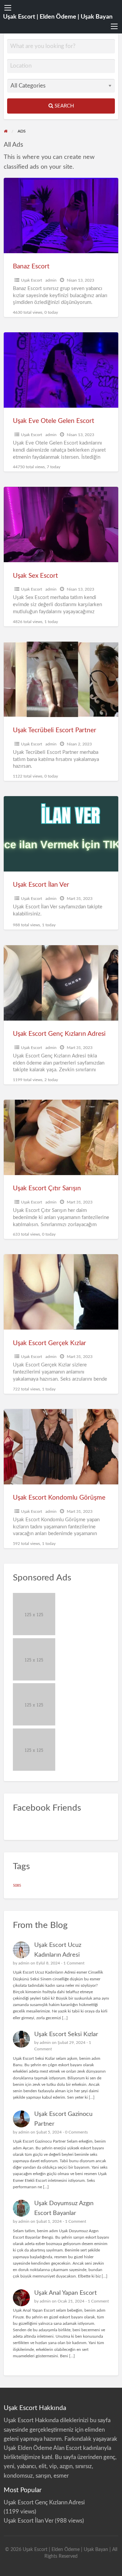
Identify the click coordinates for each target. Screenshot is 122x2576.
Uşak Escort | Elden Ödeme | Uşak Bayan (58, 17)
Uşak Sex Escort (35, 576)
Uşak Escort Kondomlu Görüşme (59, 1498)
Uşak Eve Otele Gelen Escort (54, 421)
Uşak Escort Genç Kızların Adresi (59, 1034)
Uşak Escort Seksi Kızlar (66, 2034)
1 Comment (74, 1963)
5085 (17, 1886)
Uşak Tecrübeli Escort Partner (55, 730)
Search (64, 106)
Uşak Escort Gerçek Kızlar (49, 1343)
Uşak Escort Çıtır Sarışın (47, 1188)
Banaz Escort (31, 267)
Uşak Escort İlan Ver (41, 885)
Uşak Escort (32, 280)
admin (51, 280)
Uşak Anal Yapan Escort (65, 2293)
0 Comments (76, 2132)
